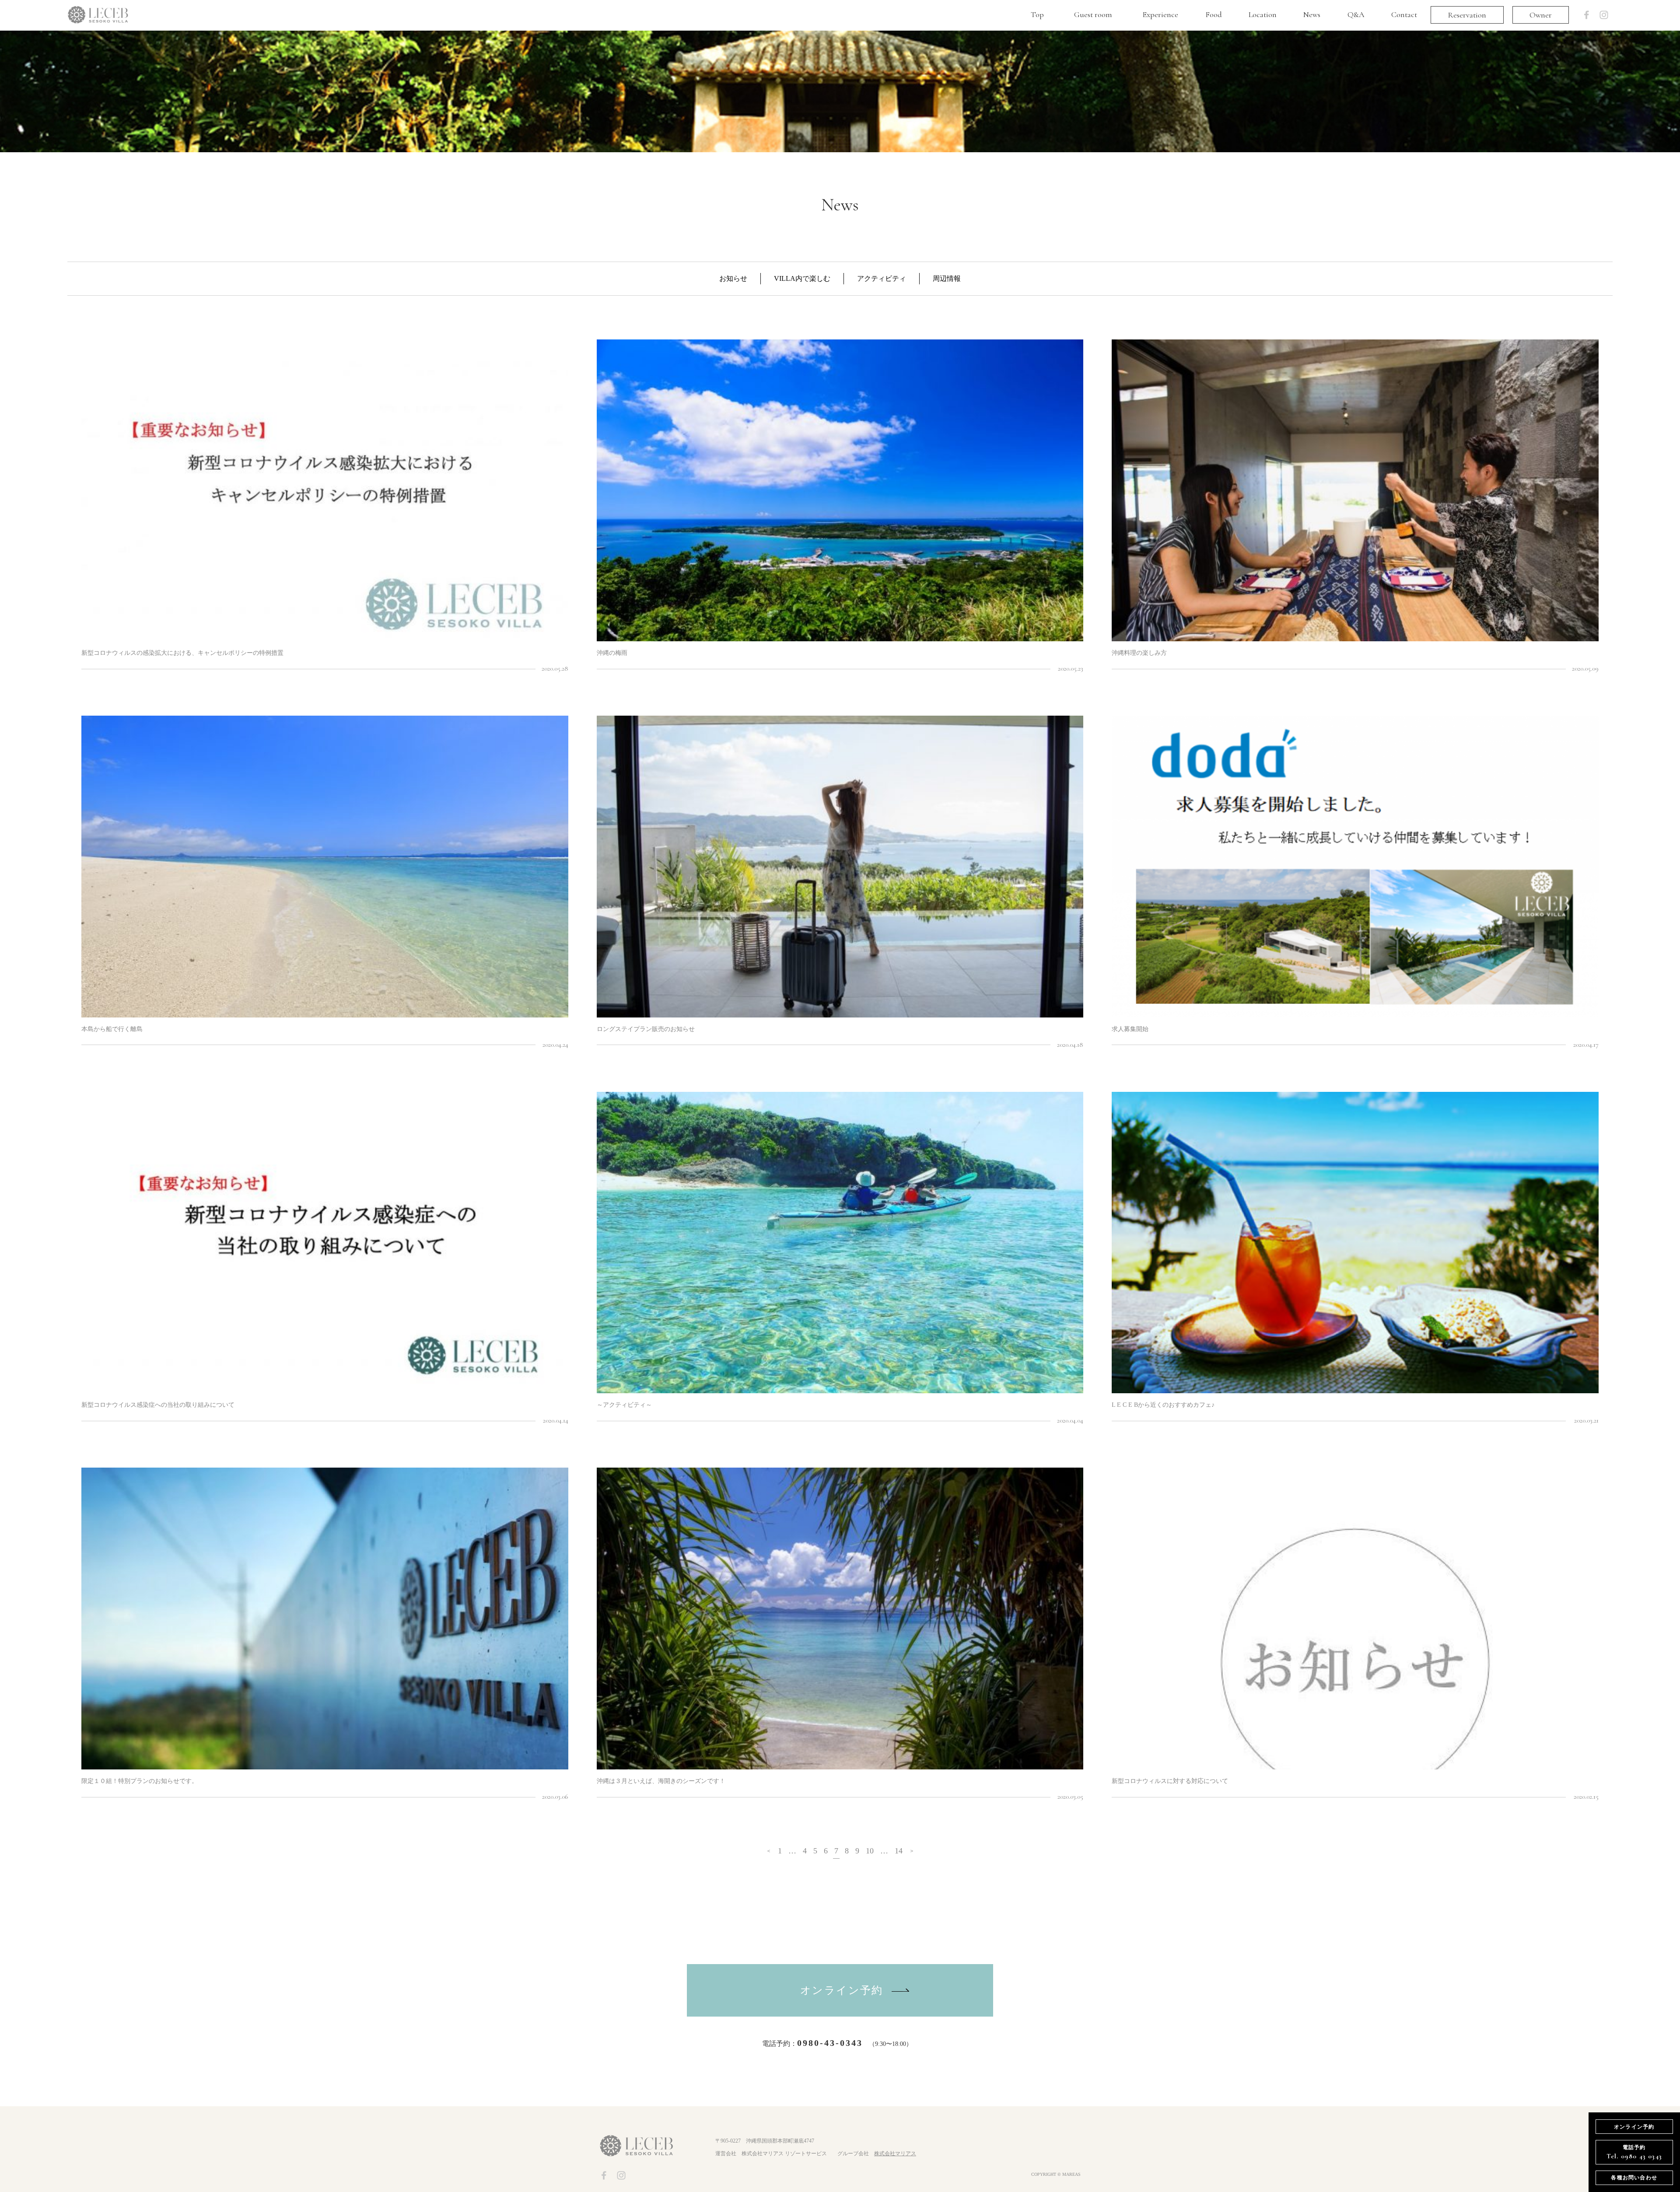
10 (870, 1851)
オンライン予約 (842, 1990)
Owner (1541, 15)
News (1312, 14)
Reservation (1467, 15)
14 (899, 1851)
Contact (1404, 14)
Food (1214, 14)
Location (1263, 14)
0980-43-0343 (830, 2043)
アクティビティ (882, 278)
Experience (1160, 14)
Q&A (1356, 14)
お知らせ (733, 278)
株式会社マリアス (895, 2154)
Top (1037, 14)
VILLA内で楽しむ (802, 278)
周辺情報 (947, 278)
